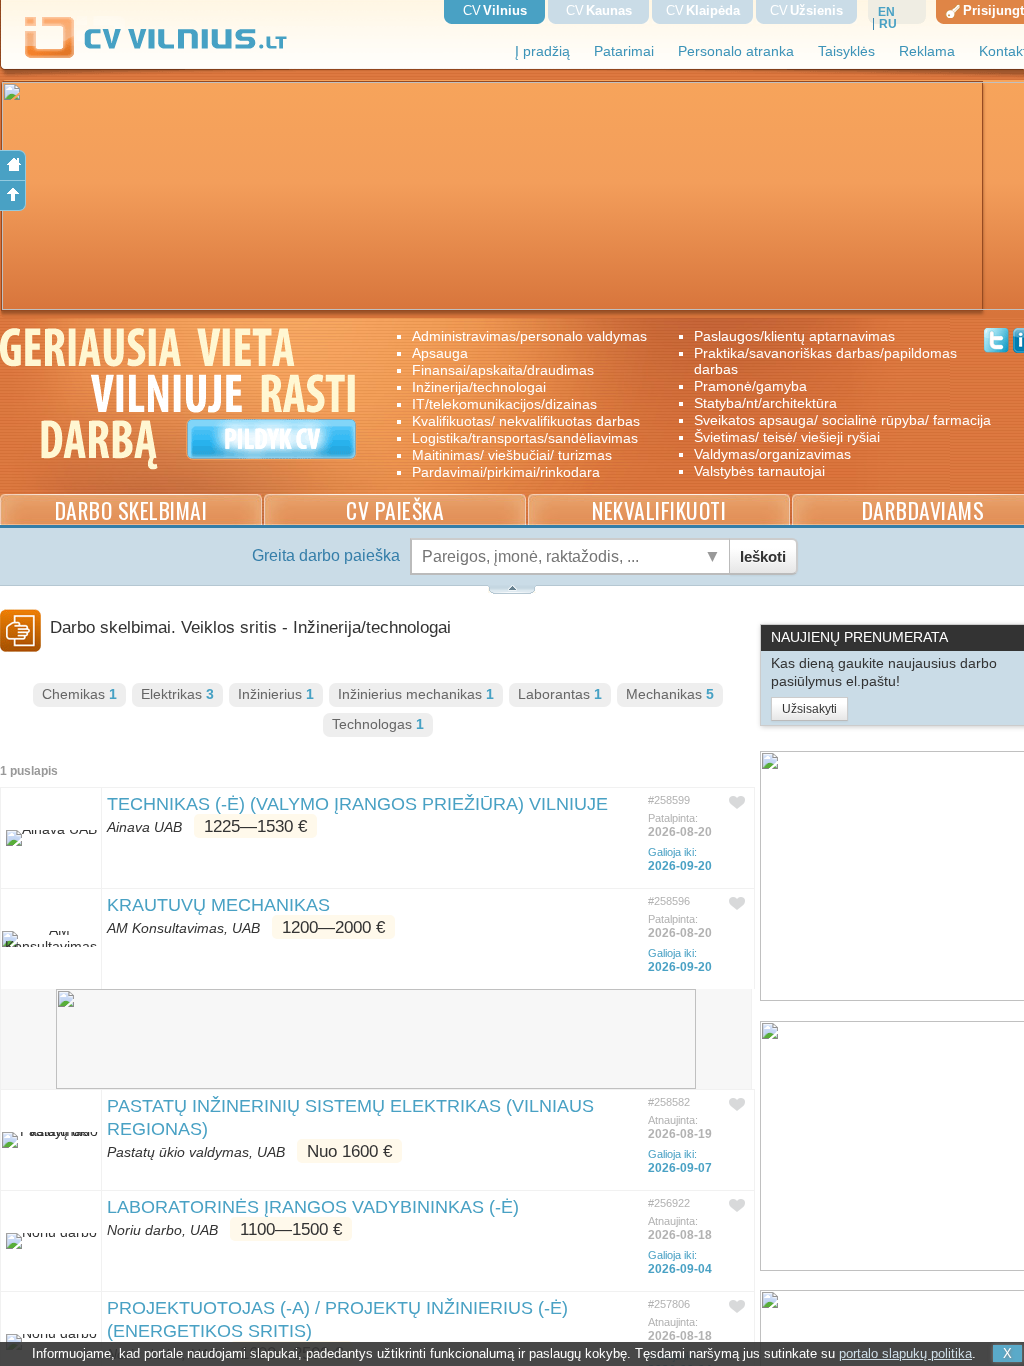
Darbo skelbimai (131, 510)
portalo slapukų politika (905, 1353)
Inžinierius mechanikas (416, 694)
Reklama (927, 51)
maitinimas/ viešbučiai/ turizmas (512, 455)
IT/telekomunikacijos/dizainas (504, 404)
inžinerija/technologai (479, 387)
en (886, 12)
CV (495, 10)
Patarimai (624, 51)
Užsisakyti (809, 709)
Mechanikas (670, 694)
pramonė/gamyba (750, 386)
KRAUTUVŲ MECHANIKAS (218, 905)
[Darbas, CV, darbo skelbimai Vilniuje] (164, 54)
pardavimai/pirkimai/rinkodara (506, 472)
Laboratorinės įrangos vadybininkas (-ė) (313, 1207)
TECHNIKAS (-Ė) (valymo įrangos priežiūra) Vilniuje (357, 804)
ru (888, 24)
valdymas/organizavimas (772, 454)
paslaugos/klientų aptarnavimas (794, 336)
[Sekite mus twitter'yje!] (996, 343)
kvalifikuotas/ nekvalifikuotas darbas (526, 421)
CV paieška (395, 510)
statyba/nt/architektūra (765, 403)
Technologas (378, 724)
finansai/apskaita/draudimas (503, 370)
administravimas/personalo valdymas (529, 336)
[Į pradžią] (13, 165)
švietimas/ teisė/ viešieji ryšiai (787, 437)
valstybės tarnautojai (759, 471)
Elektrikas (177, 694)
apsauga (440, 353)
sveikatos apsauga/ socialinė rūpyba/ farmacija (828, 420)
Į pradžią (542, 51)
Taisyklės (846, 51)
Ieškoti (763, 556)
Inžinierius (276, 694)
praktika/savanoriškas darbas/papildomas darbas (825, 361)
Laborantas (560, 694)
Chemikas (79, 694)
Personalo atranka (736, 51)
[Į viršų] (13, 196)
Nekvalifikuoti (659, 510)
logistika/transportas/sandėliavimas (525, 438)
